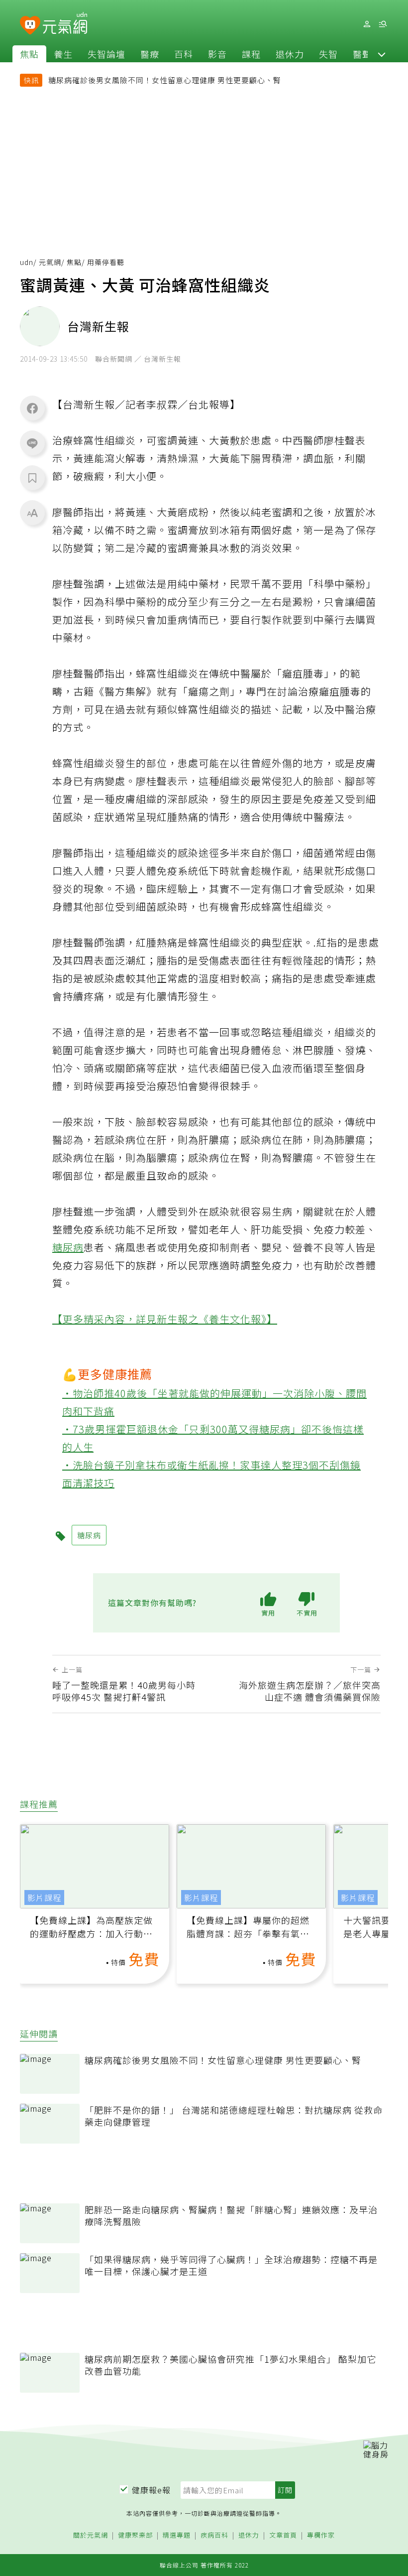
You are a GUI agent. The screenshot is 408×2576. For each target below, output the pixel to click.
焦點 (29, 54)
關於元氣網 (91, 2535)
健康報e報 (151, 2490)
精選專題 (177, 2535)
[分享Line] (32, 443)
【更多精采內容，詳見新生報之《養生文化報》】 (165, 1319)
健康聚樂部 (135, 2535)
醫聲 (362, 54)
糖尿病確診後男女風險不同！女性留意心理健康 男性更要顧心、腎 (165, 80)
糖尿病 (68, 1247)
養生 (63, 54)
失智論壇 (106, 54)
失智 (328, 54)
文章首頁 (283, 2535)
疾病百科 (214, 2535)
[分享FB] (32, 408)
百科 (184, 54)
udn (27, 262)
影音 (217, 54)
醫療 (150, 54)
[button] (382, 54)
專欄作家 (321, 2535)
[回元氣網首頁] (65, 24)
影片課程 (44, 1898)
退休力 (290, 54)
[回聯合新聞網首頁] (30, 26)
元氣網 (50, 262)
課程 (251, 54)
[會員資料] (367, 24)
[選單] (383, 24)
